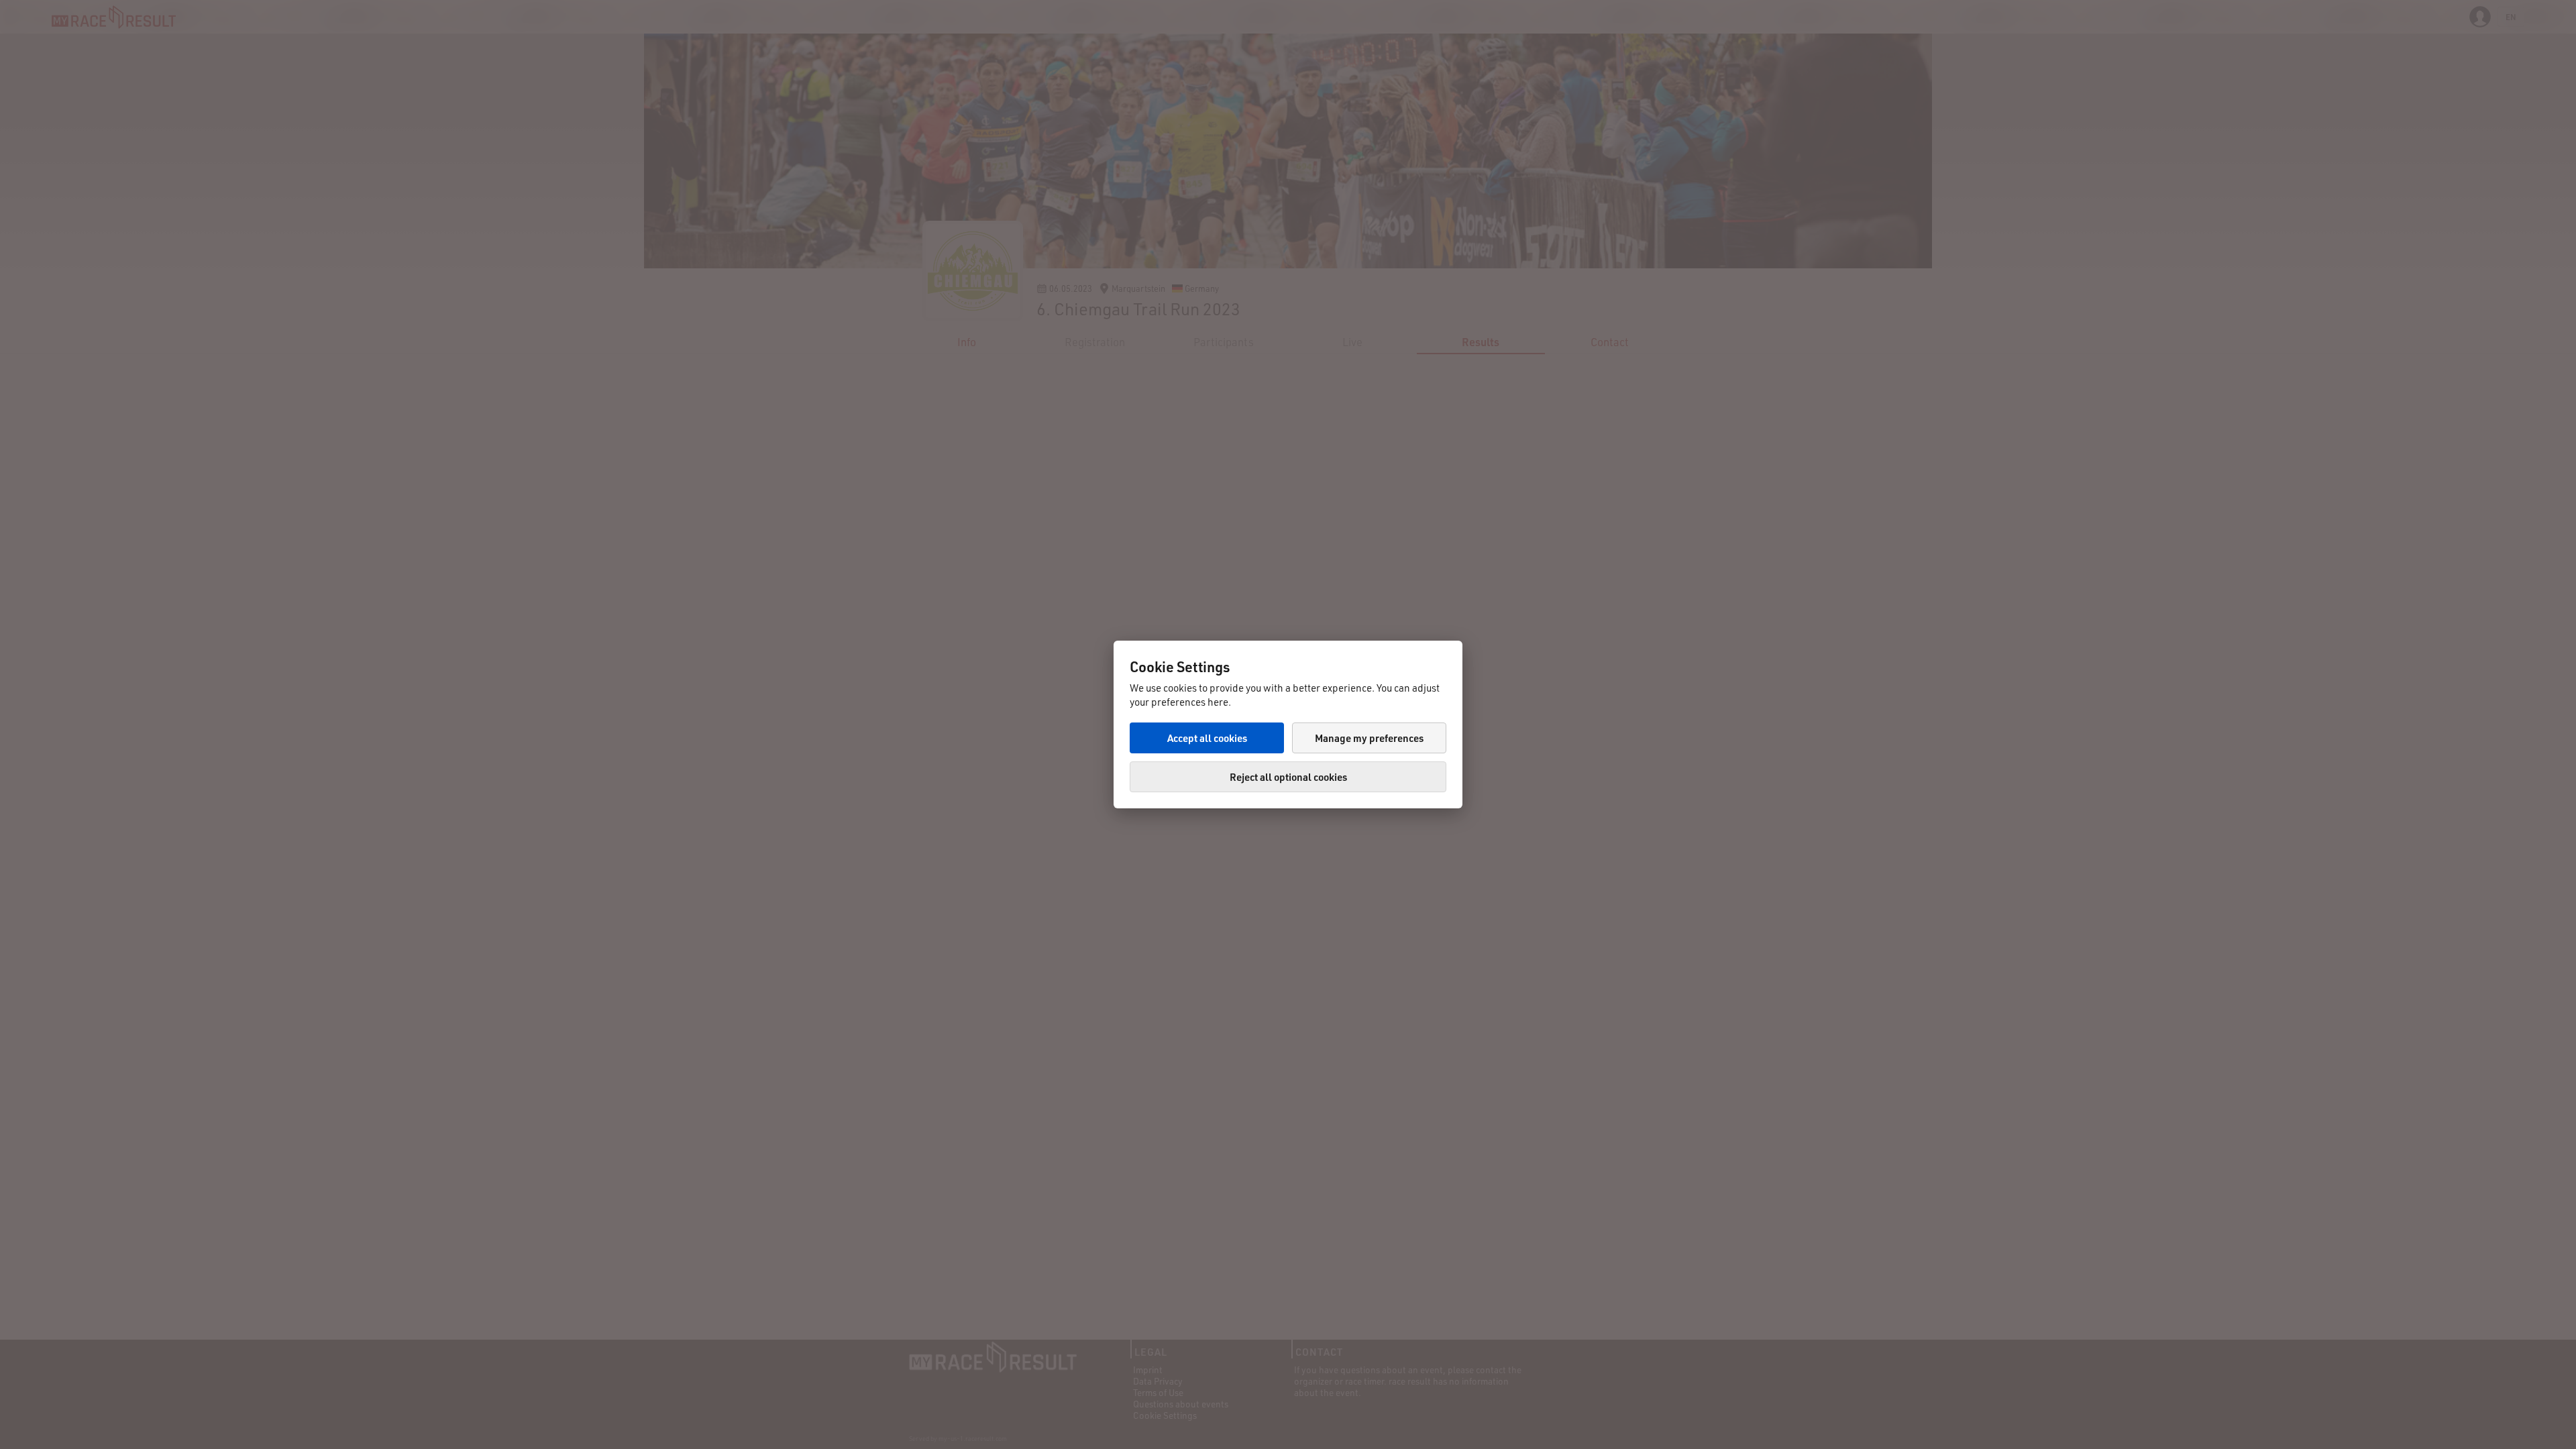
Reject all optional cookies (1288, 777)
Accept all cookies (1207, 738)
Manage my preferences (1369, 738)
